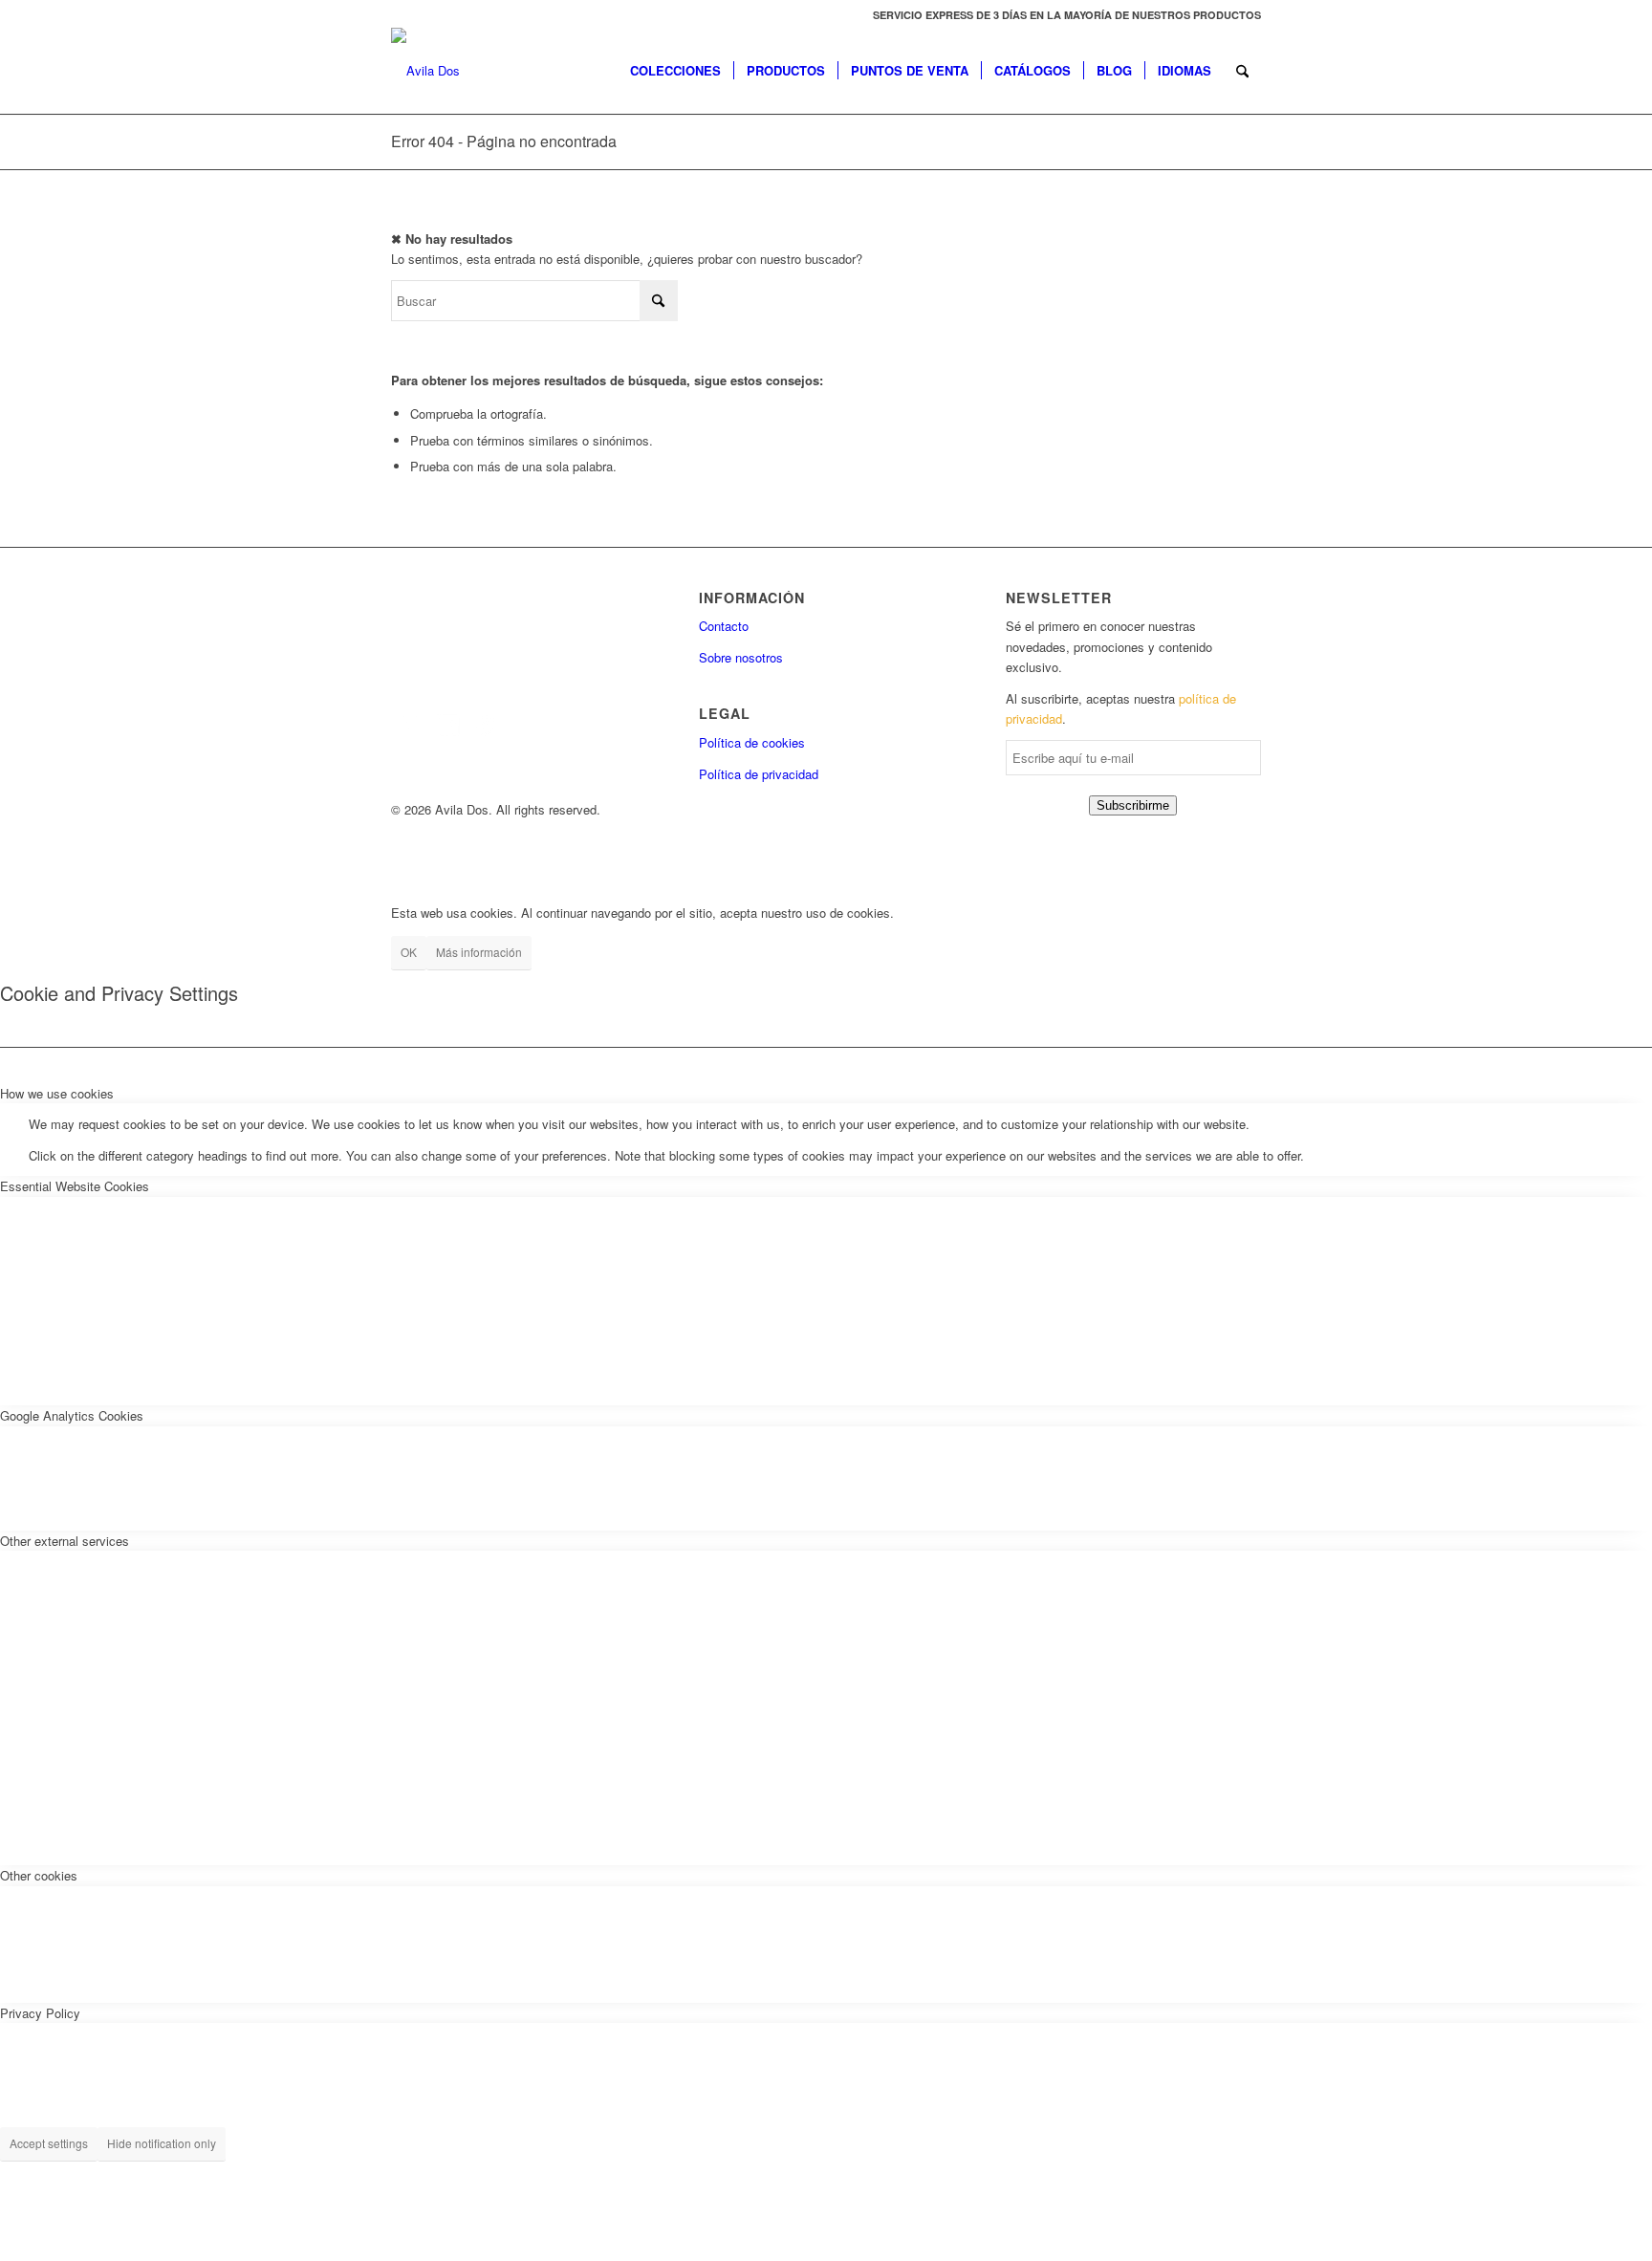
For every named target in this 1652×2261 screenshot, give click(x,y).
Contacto (724, 626)
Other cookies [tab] (39, 1875)
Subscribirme (1133, 805)
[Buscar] (1242, 71)
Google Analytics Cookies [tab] (72, 1415)
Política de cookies (752, 742)
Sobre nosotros (741, 657)
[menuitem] (1062, 15)
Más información (479, 952)
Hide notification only (162, 2143)
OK (409, 952)
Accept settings (49, 2143)
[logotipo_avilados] (425, 71)
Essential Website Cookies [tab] (75, 1186)
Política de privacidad (759, 774)
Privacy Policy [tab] (40, 2013)
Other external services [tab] (65, 1541)
